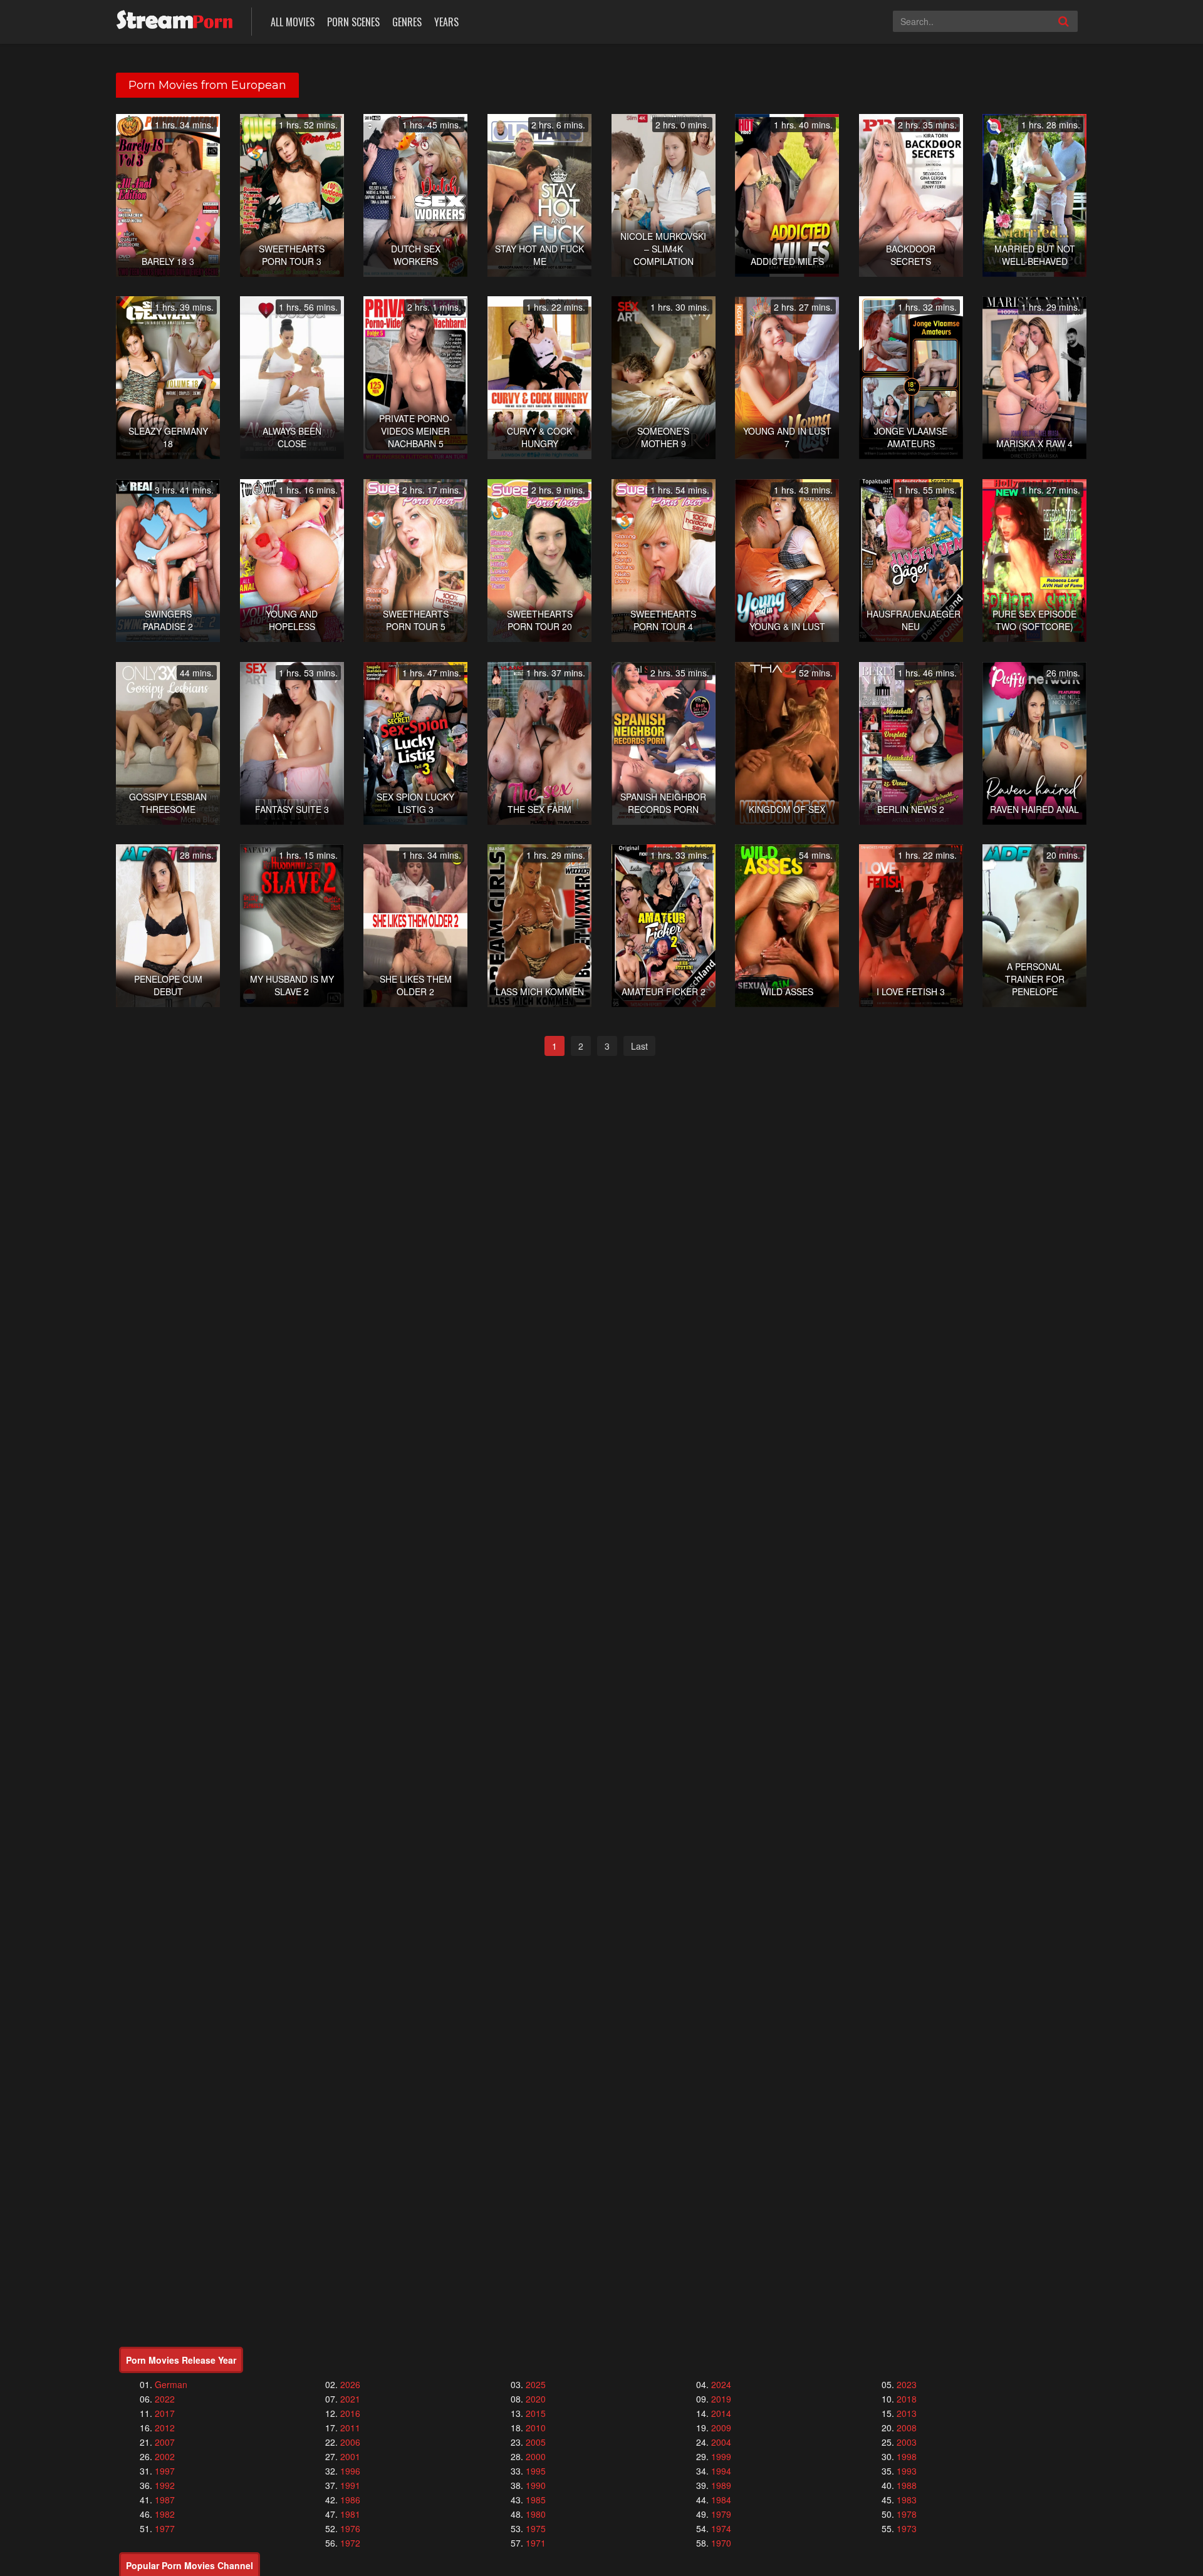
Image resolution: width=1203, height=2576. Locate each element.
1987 (165, 2500)
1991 (350, 2485)
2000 (536, 2456)
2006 (350, 2442)
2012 (165, 2428)
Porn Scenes (353, 22)
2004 (721, 2442)
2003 (907, 2442)
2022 (165, 2399)
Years (446, 22)
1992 (165, 2485)
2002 (165, 2456)
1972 (350, 2543)
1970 (721, 2543)
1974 (721, 2528)
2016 (350, 2413)
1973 (907, 2528)
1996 (350, 2471)
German (171, 2384)
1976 (350, 2528)
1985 (536, 2500)
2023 (907, 2384)
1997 (165, 2471)
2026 (350, 2384)
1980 (536, 2514)
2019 (721, 2399)
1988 (907, 2485)
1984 (721, 2500)
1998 (907, 2456)
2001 (350, 2456)
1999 (721, 2456)
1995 (536, 2471)
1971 (536, 2543)
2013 (907, 2413)
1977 (165, 2528)
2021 (350, 2399)
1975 (536, 2528)
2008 (907, 2428)
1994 (721, 2471)
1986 (350, 2500)
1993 (907, 2471)
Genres (407, 22)
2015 (536, 2413)
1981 (350, 2514)
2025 (536, 2384)
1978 (907, 2514)
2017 (165, 2413)
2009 (721, 2428)
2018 (907, 2399)
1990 (536, 2485)
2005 (536, 2442)
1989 (721, 2485)
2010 (536, 2428)
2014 (721, 2413)
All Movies (293, 22)
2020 (536, 2399)
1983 (907, 2500)
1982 (165, 2514)
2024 (721, 2384)
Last (639, 1046)
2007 (165, 2442)
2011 (350, 2428)
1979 (721, 2514)
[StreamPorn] (174, 20)
